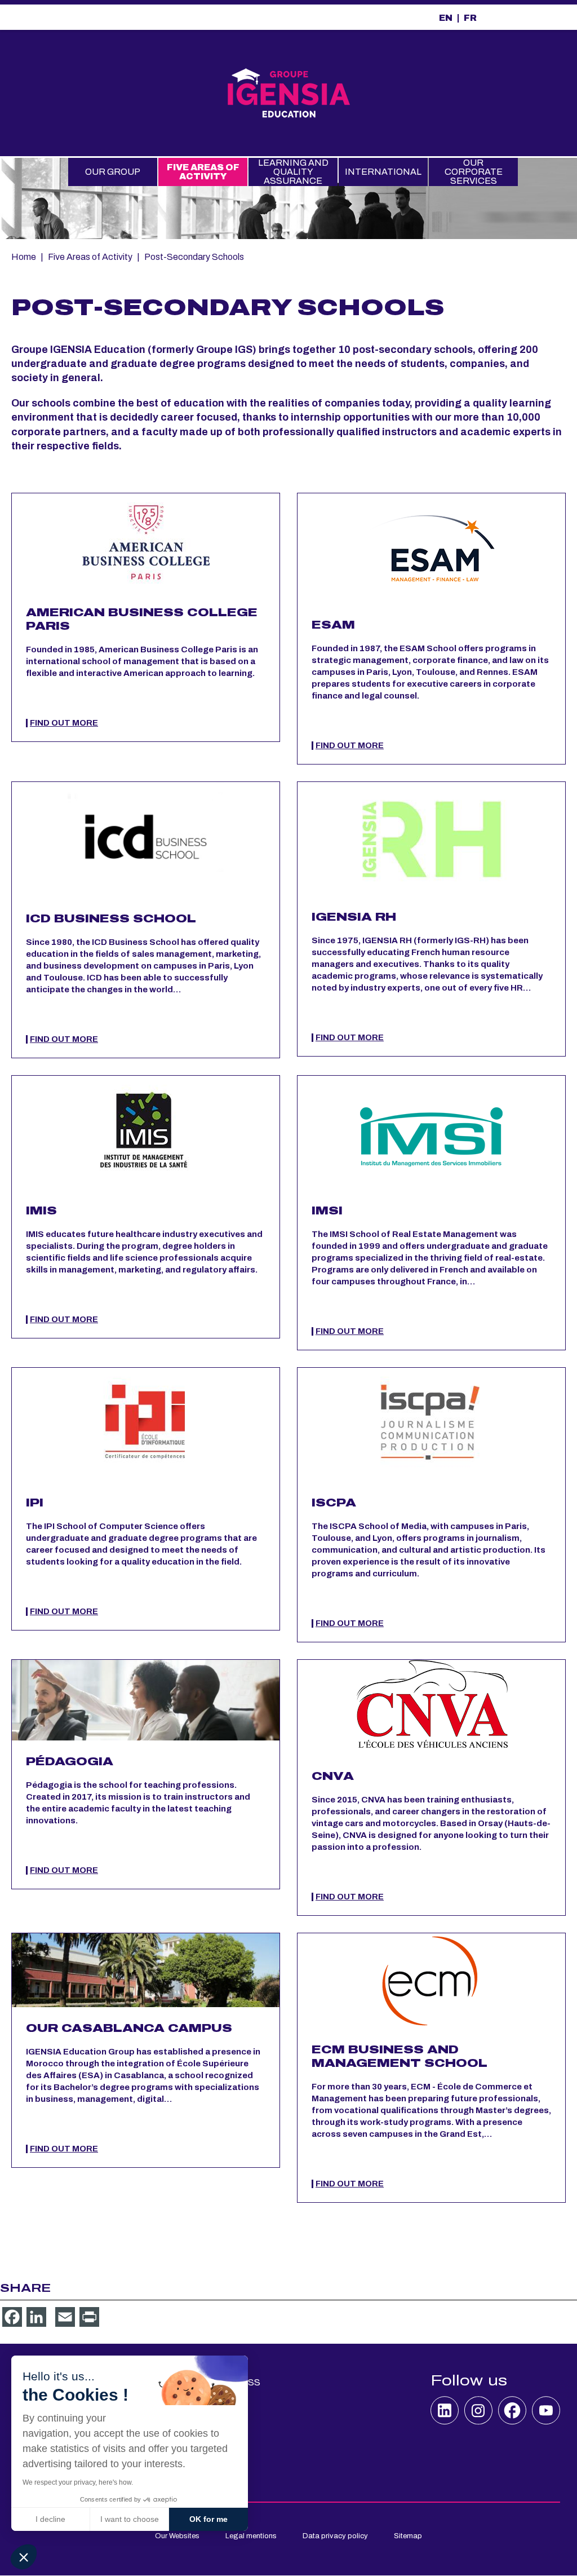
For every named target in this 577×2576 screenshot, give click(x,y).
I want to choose (130, 2519)
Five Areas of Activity (203, 172)
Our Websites (177, 2536)
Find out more (64, 723)
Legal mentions (251, 2536)
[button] (24, 2557)
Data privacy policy (335, 2536)
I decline (50, 2519)
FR (470, 18)
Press (245, 2382)
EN (446, 18)
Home (24, 257)
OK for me (208, 2519)
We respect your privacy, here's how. (78, 2482)
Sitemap (408, 2536)
